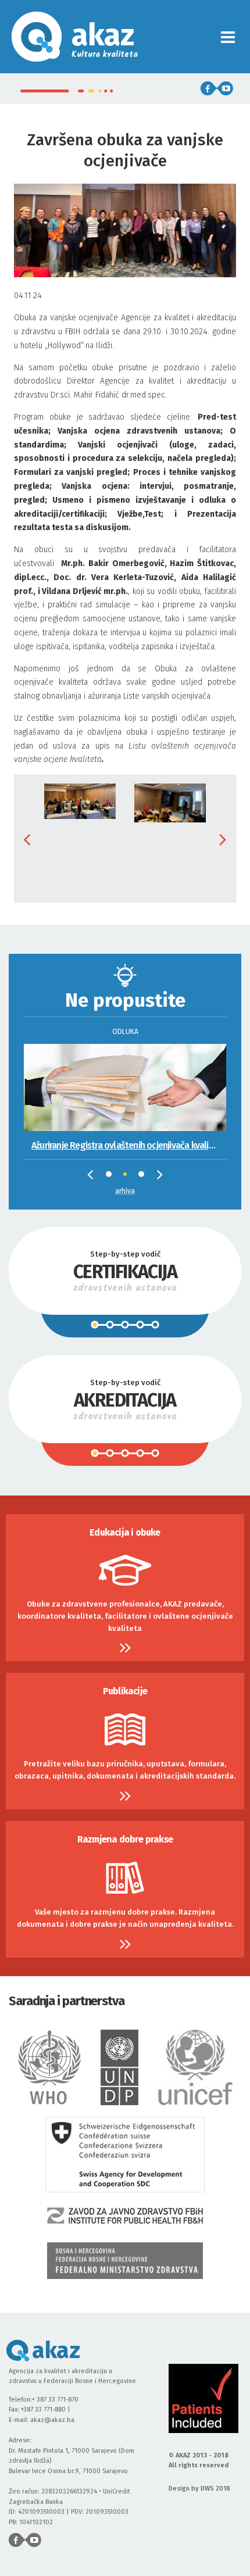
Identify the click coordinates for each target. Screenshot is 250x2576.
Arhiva (125, 1191)
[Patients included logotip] (203, 2398)
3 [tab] (144, 1177)
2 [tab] (129, 1178)
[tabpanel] (125, 1085)
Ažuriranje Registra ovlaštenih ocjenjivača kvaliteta (128, 1145)
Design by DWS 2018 (199, 2489)
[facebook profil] (209, 88)
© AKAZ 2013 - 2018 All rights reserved (199, 2461)
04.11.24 (125, 527)
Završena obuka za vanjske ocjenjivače (125, 150)
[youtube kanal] (225, 88)
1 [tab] (112, 1177)
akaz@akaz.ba (52, 2420)
